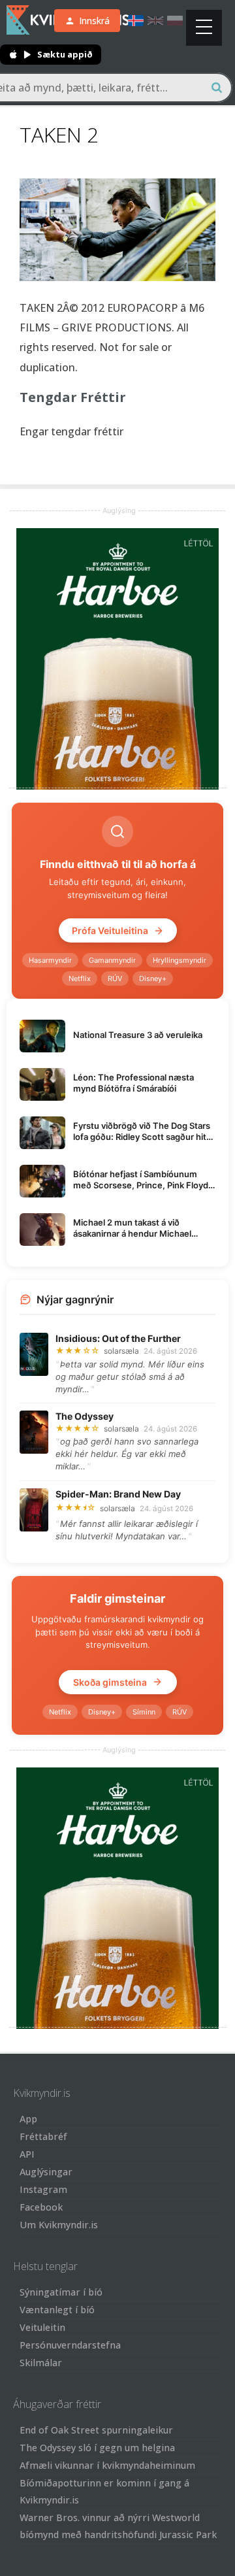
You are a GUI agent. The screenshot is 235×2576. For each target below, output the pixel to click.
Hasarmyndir (50, 960)
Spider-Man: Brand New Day (118, 1494)
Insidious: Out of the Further (118, 1338)
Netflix (80, 979)
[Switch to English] (155, 21)
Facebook (41, 2207)
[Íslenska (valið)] (136, 21)
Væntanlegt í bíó (57, 2310)
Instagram (43, 2189)
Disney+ (153, 979)
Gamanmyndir (112, 960)
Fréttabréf (43, 2136)
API (27, 2154)
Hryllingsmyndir (180, 960)
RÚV (115, 979)
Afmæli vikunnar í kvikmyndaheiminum (107, 2465)
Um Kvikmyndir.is (59, 2225)
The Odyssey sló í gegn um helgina (97, 2448)
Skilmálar (41, 2363)
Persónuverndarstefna (70, 2345)
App (28, 2119)
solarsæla (121, 1351)
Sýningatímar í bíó (61, 2292)
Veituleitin (42, 2327)
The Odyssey (85, 1416)
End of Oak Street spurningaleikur (96, 2430)
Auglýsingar (46, 2172)
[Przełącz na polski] (175, 21)
